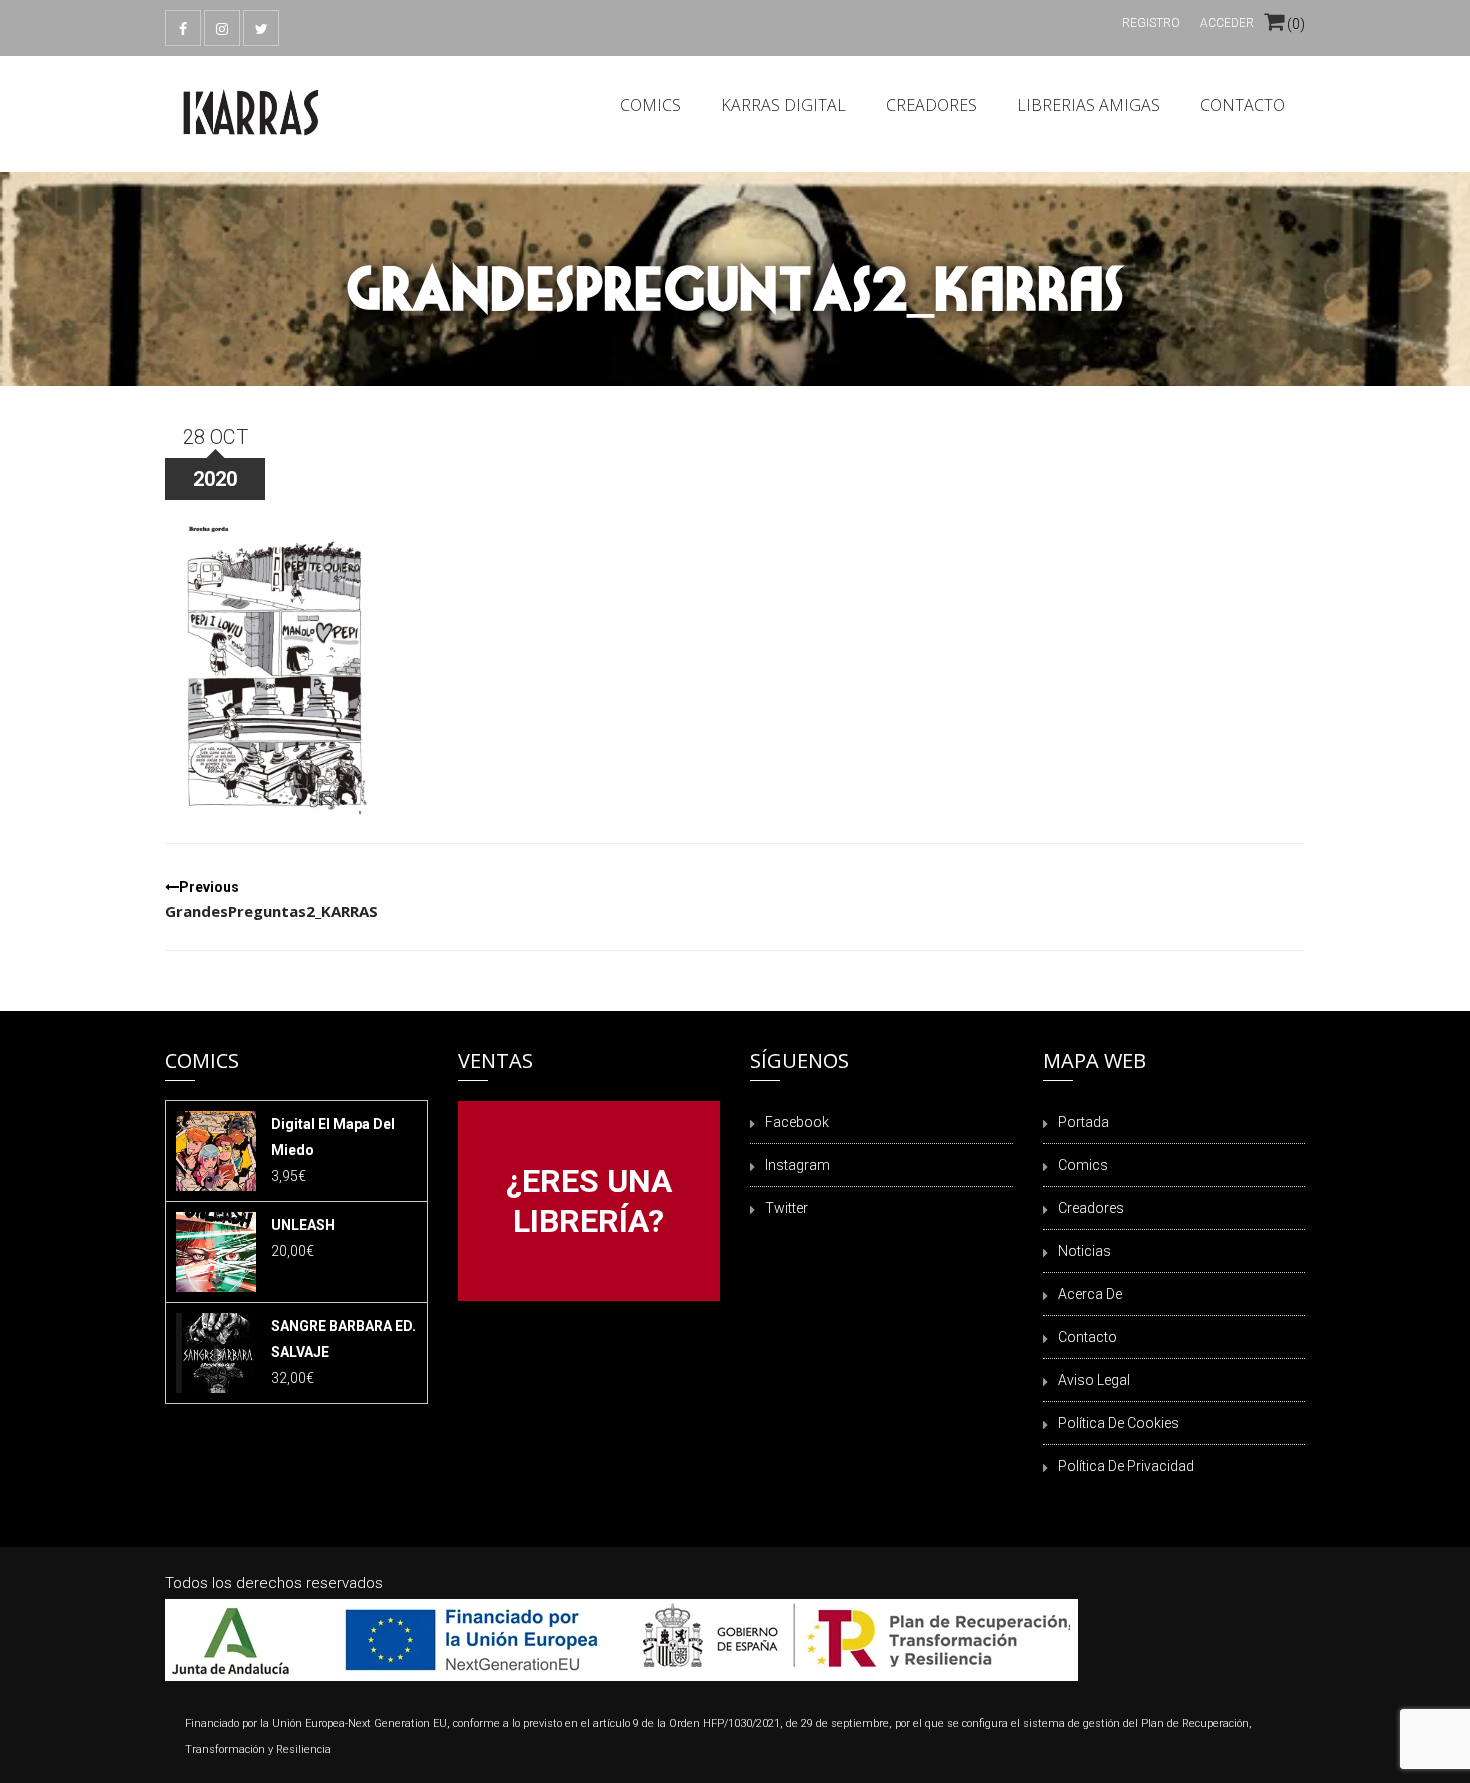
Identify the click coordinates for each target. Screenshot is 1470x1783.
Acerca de (1090, 1294)
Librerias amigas (1088, 105)
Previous (271, 900)
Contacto (1242, 105)
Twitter (786, 1208)
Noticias (1084, 1251)
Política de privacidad (1126, 1466)
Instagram (797, 1165)
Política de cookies (1118, 1423)
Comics (650, 105)
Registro (1151, 23)
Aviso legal (1094, 1380)
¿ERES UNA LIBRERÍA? (589, 1201)
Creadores (931, 105)
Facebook (797, 1122)
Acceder (1227, 23)
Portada (1083, 1122)
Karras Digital (783, 105)
